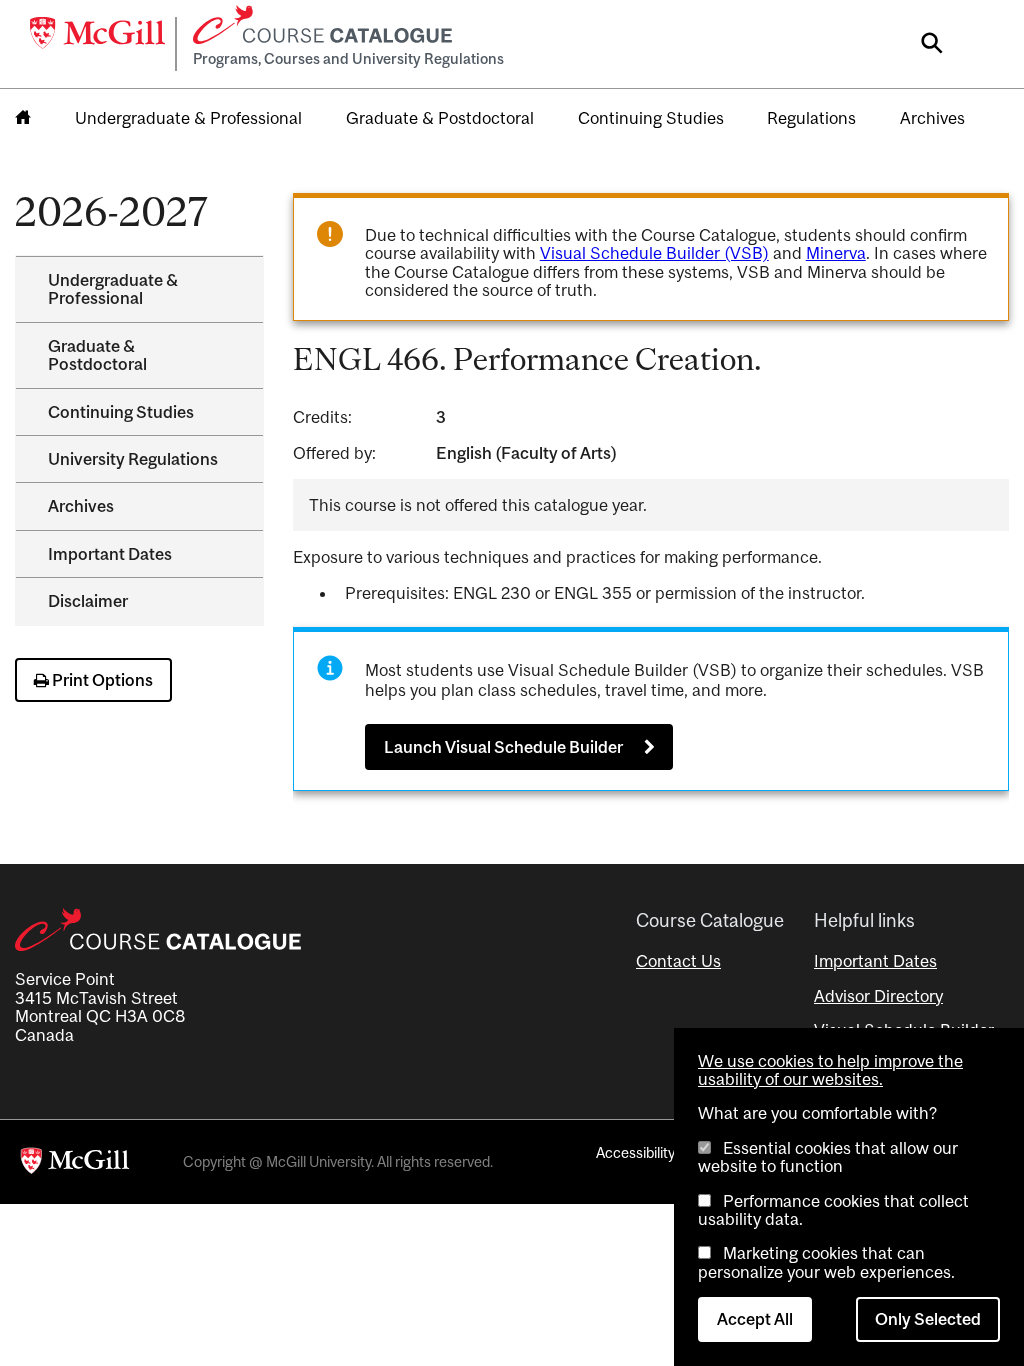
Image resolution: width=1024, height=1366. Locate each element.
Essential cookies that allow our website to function (828, 1157)
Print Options (101, 680)
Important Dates (110, 554)
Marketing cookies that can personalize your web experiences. (826, 1262)
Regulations (811, 118)
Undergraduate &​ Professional (113, 289)
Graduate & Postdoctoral (440, 118)
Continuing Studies (651, 118)
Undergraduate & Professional (188, 118)
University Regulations (133, 459)
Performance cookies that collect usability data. (833, 1210)
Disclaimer (88, 601)
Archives (932, 118)
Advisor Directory (878, 996)
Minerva (836, 253)
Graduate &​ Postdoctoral (97, 355)
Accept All (755, 1319)
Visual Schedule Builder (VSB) (654, 253)
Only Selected (928, 1319)
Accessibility (635, 1152)
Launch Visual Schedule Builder (503, 747)
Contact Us (678, 961)
